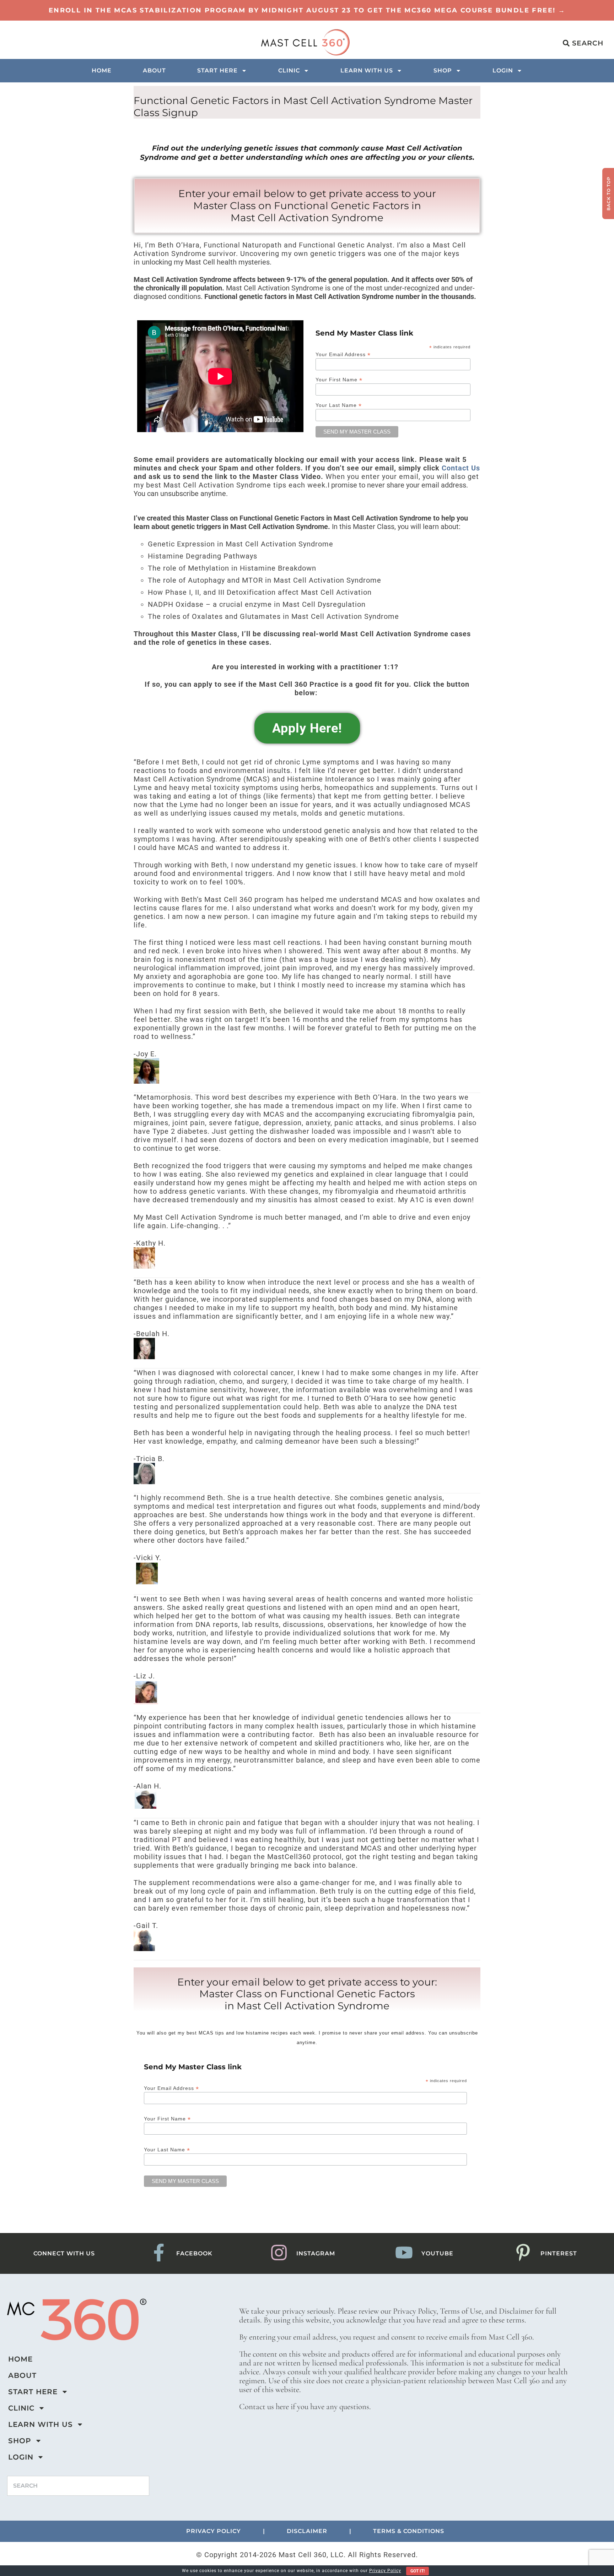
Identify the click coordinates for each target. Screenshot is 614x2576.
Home (102, 70)
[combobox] (78, 2486)
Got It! (418, 2571)
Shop (443, 70)
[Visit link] (307, 10)
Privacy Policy (385, 2571)
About (154, 70)
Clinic (289, 70)
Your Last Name (339, 405)
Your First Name (339, 379)
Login (503, 70)
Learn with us (367, 70)
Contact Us (461, 468)
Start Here (217, 70)
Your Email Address (343, 354)
